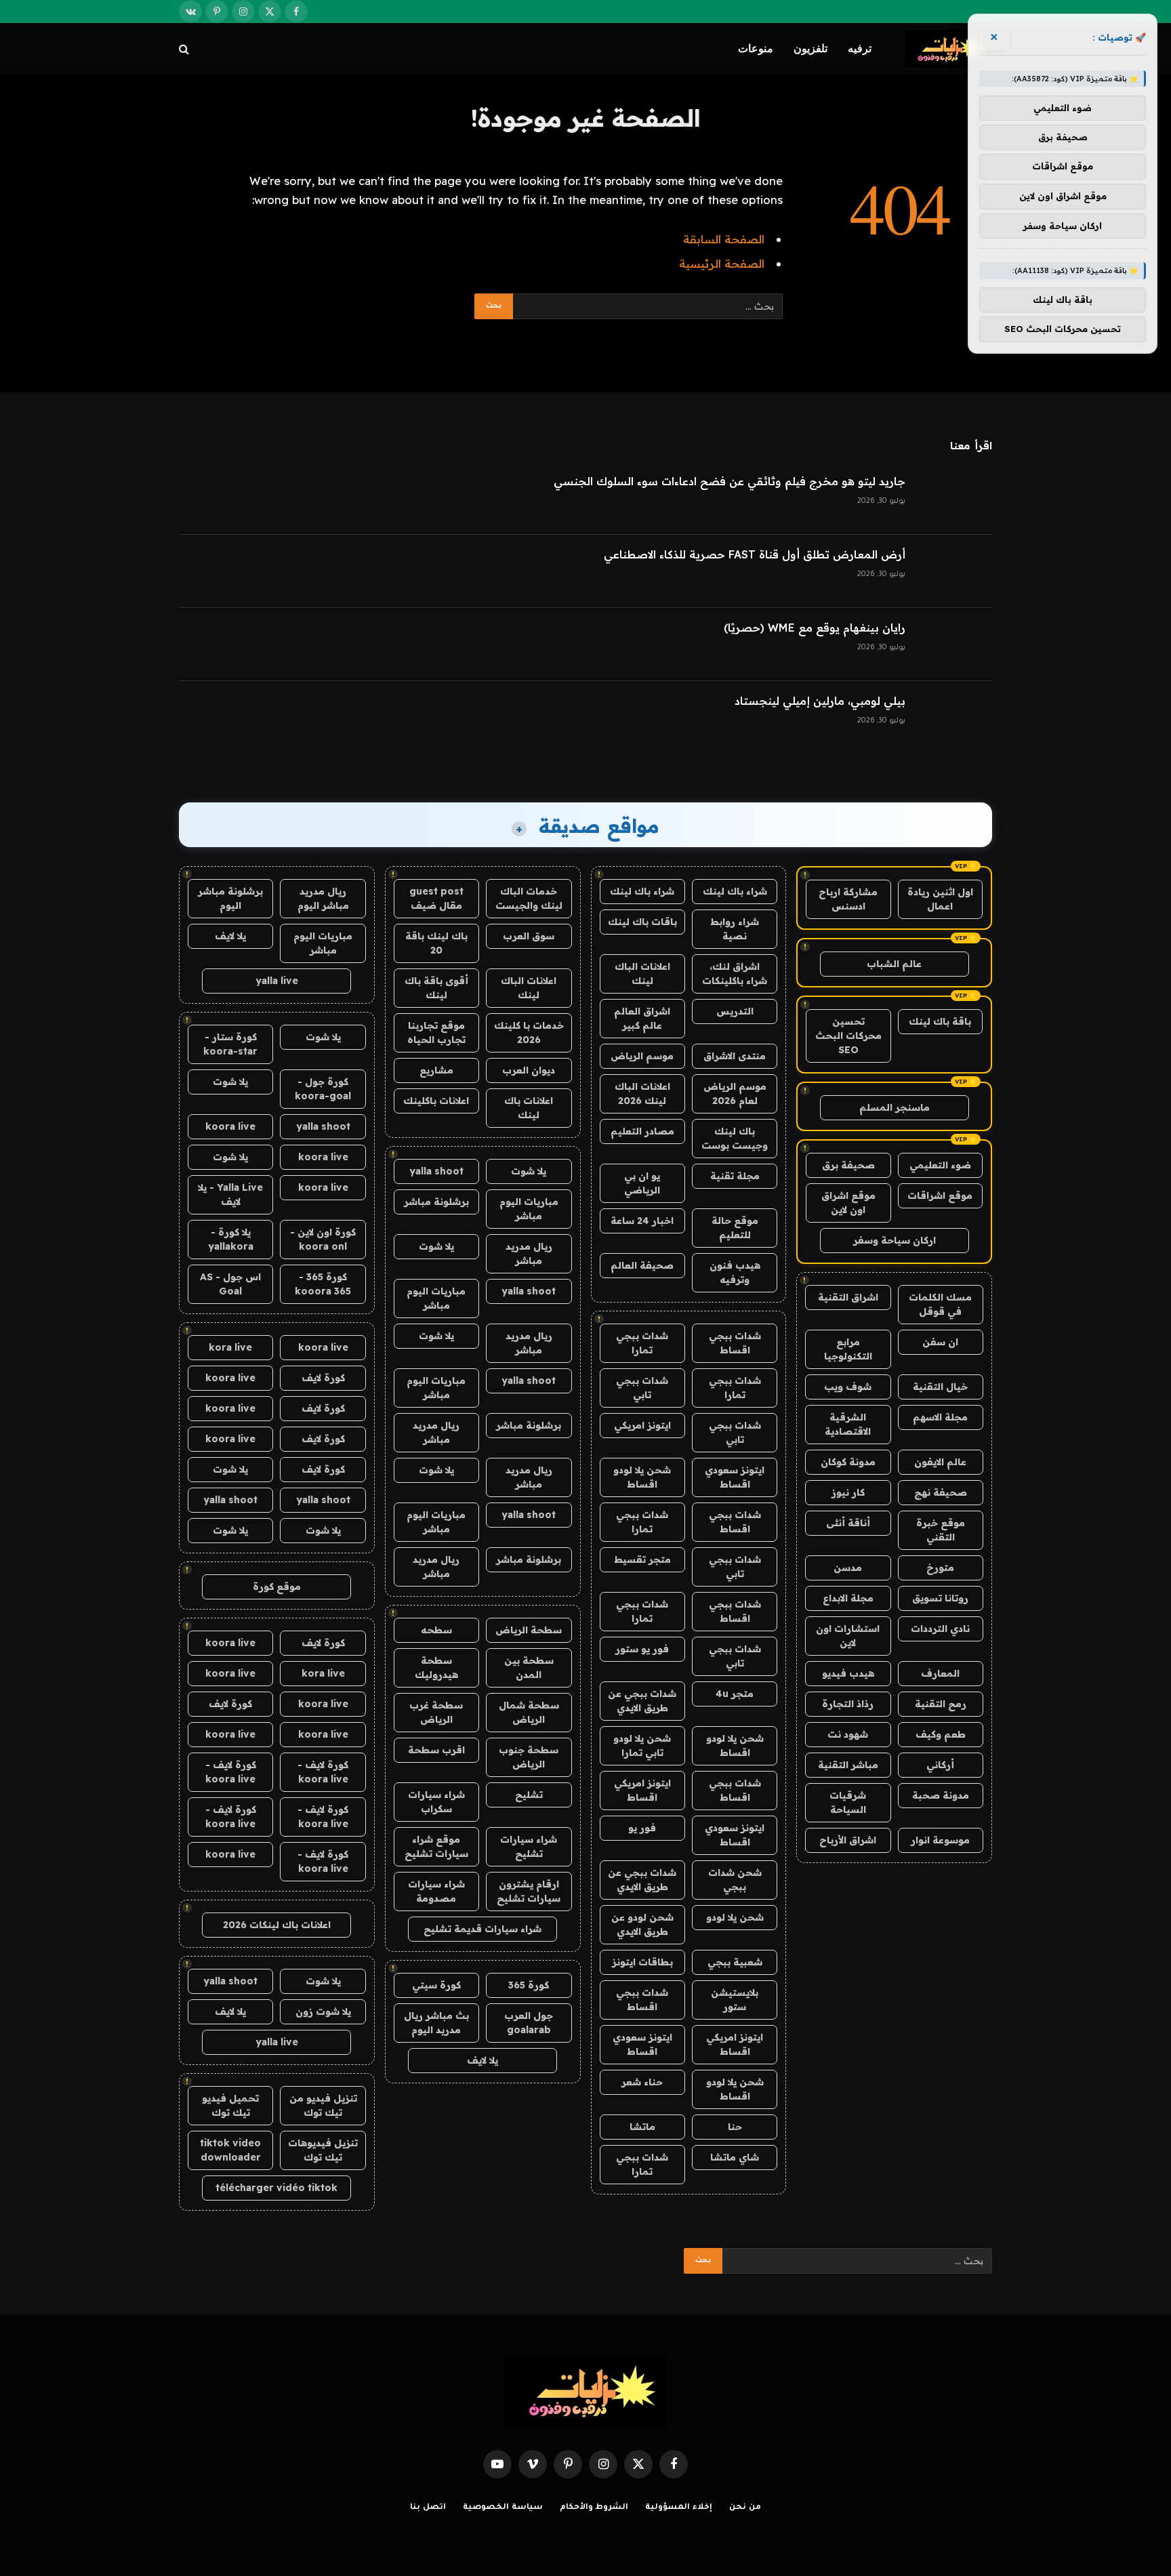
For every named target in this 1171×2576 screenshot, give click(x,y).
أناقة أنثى (848, 1523)
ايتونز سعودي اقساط (735, 1477)
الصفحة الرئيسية (722, 263)
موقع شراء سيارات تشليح (436, 1846)
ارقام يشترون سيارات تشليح (529, 1891)
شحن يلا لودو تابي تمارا (642, 1745)
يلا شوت (529, 1171)
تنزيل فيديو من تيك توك (323, 2105)
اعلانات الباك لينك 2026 (642, 1093)
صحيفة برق (848, 1165)
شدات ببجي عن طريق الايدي (642, 1701)
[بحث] (185, 49)
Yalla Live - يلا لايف (230, 1194)
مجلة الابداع (848, 1598)
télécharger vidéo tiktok (276, 2188)
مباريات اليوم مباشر (529, 1209)
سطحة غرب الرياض (436, 1712)
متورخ (940, 1568)
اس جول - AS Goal (230, 1284)
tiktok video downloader (230, 2150)
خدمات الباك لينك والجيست (529, 898)
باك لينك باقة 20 (436, 943)
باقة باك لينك (940, 1021)
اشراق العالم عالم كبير (642, 1018)
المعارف (940, 1673)
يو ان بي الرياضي (642, 1183)
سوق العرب (529, 936)
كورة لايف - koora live (323, 1772)
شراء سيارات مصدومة (436, 1891)
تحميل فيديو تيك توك (230, 2105)
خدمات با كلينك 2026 (529, 1033)
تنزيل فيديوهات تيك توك (323, 2150)
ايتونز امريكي (642, 1425)
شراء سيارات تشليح (529, 1846)
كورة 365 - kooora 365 (323, 1284)
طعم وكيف (941, 1734)
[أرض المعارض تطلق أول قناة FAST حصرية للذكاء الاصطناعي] (955, 571)
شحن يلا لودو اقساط (642, 1477)
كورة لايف (323, 1378)
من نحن (745, 2508)
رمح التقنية (941, 1704)
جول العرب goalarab (529, 2023)
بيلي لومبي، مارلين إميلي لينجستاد (820, 701)
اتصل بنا (428, 2508)
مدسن (848, 1568)
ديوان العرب (529, 1070)
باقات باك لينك (642, 922)
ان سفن (940, 1342)
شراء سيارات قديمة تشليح (482, 1929)
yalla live (277, 981)
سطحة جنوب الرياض (529, 1757)
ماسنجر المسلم (895, 1107)
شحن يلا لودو (735, 1917)
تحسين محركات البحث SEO (848, 1036)
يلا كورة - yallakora (231, 1239)
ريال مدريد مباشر (529, 1253)
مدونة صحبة (941, 1795)
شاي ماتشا (735, 2157)
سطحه (436, 1630)
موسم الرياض (642, 1056)
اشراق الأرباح (848, 1840)
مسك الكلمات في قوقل (940, 1304)
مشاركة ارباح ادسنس (848, 899)
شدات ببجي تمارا (642, 1343)
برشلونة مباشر (436, 1202)
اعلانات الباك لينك (642, 974)
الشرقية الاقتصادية (848, 1424)
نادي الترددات (940, 1629)
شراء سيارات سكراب (436, 1802)
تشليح (529, 1795)
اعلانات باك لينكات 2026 (277, 1925)
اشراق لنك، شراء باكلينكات (735, 974)
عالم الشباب (894, 964)
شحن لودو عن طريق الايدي (642, 1924)
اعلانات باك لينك (529, 1108)
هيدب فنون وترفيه (735, 1272)
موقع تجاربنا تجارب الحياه (436, 1033)
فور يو (642, 1828)
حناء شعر (642, 2082)
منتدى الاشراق (735, 1056)
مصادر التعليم (642, 1131)
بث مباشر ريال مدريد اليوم (436, 2023)
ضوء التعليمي (940, 1165)
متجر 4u (735, 1694)
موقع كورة (277, 1587)
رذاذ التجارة (848, 1704)
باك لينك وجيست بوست (735, 1138)
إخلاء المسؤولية (679, 2508)
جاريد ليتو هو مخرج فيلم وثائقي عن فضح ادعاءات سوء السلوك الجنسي (730, 481)
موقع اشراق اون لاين (848, 1203)
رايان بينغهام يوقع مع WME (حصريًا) (815, 628)
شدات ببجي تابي (642, 1388)
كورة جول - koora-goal (323, 1089)
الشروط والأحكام (594, 2508)
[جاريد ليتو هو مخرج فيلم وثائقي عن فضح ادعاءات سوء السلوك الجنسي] (955, 498)
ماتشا (642, 2127)
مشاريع (436, 1070)
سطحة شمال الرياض (529, 1712)
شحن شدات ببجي (735, 1880)
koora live (230, 1126)
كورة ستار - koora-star (230, 1044)
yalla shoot (436, 1171)
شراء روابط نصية (735, 929)
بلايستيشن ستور (735, 2000)
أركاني (940, 1765)
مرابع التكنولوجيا (848, 1349)
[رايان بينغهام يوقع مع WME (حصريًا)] (955, 645)
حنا (735, 2127)
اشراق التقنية (848, 1297)
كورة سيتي (436, 1985)
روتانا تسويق (940, 1598)
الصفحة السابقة (724, 239)
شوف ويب (848, 1387)
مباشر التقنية (848, 1765)
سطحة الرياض (529, 1630)
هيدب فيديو (848, 1673)
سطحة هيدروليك (436, 1668)
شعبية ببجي (735, 1962)
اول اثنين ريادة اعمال (940, 899)
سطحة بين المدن (529, 1668)
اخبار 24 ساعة (642, 1221)
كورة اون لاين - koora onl (323, 1239)
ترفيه (860, 48)
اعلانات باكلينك (436, 1101)
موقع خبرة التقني (941, 1530)
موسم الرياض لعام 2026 (735, 1093)
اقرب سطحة (436, 1750)
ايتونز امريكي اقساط (642, 1790)
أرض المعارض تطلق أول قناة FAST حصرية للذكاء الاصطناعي (755, 554)
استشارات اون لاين (848, 1636)
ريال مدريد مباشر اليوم (323, 898)
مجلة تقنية (735, 1176)
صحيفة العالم (642, 1265)
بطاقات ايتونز (642, 1962)
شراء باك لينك (735, 891)
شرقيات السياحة (848, 1802)
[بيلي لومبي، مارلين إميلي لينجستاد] (955, 718)
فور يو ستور (642, 1649)
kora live (230, 1347)
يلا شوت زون (323, 2011)
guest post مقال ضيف (436, 898)
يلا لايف (482, 2060)
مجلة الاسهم (940, 1417)
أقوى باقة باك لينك (436, 988)
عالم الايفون (940, 1462)
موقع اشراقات (940, 1195)
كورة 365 (529, 1985)
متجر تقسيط (642, 1559)
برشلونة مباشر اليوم (230, 898)
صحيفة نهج (941, 1492)
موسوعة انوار (940, 1840)
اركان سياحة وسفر (895, 1240)
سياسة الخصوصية (503, 2508)
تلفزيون (810, 48)
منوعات (756, 48)
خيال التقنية (940, 1387)
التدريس (735, 1011)
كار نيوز (848, 1492)
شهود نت (848, 1734)
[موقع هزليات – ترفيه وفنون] (949, 49)
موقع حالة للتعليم (735, 1228)
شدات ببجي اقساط (735, 1343)
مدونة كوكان (848, 1462)
